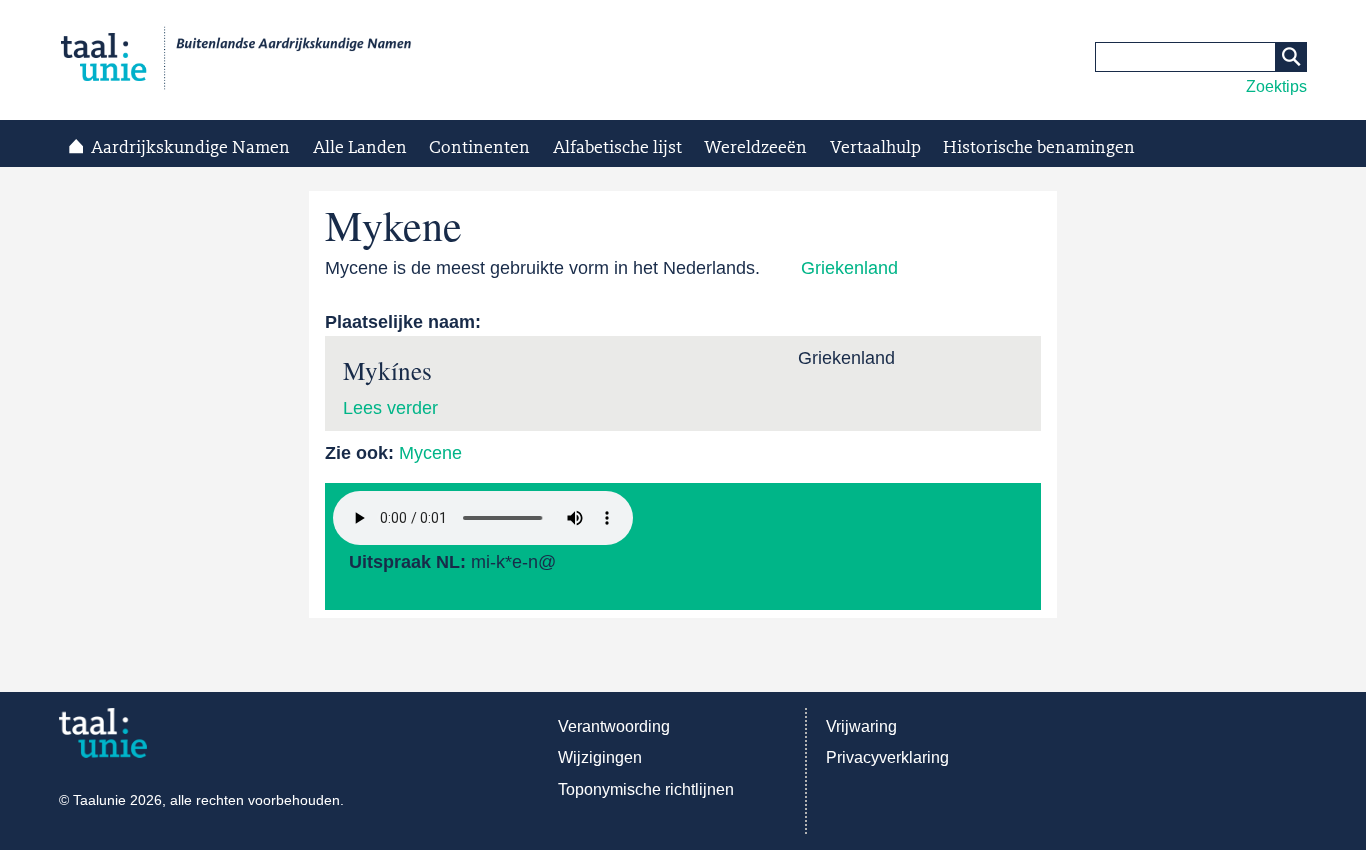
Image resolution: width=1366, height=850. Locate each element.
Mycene (430, 453)
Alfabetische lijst (617, 148)
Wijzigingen (600, 757)
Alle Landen (360, 148)
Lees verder (390, 408)
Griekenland (849, 268)
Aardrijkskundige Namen (190, 148)
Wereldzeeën (755, 148)
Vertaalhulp (875, 148)
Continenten (479, 148)
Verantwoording (614, 726)
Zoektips (1276, 86)
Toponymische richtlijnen (646, 789)
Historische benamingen (1039, 148)
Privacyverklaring (887, 757)
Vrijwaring (861, 726)
